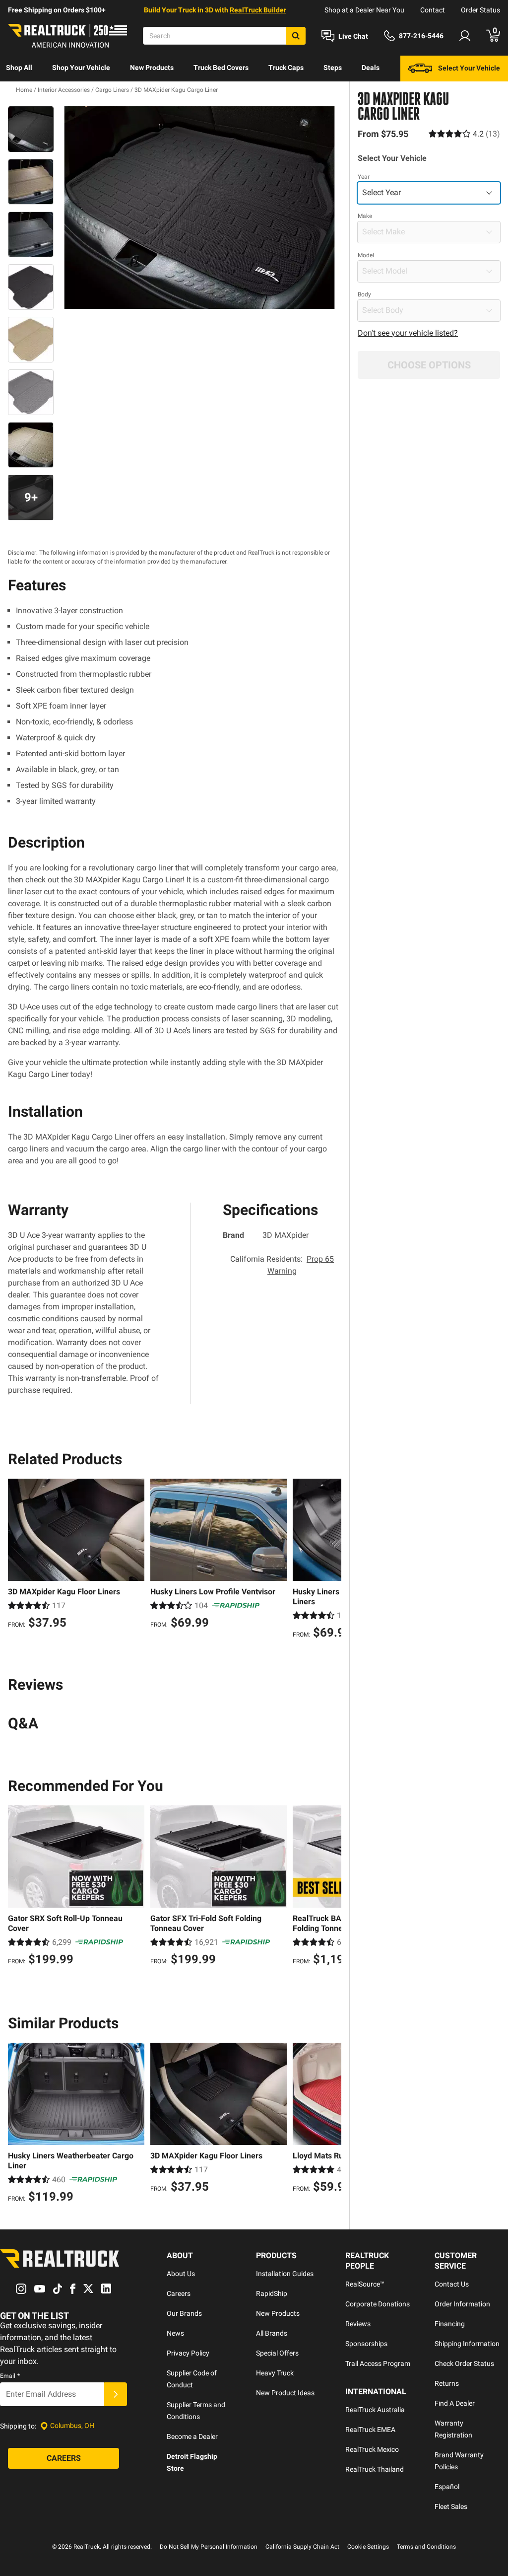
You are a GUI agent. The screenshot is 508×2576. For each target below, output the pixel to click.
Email (10, 2376)
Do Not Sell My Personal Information (209, 2547)
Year (364, 177)
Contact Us (452, 2284)
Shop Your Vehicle (81, 68)
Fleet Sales (451, 2506)
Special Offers (277, 2353)
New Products (152, 68)
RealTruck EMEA (370, 2430)
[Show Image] (31, 129)
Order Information (462, 2304)
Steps (333, 68)
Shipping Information (467, 2344)
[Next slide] (331, 1560)
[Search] (296, 36)
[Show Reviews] (464, 134)
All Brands (272, 2333)
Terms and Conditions (426, 2547)
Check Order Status (464, 2363)
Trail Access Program (378, 2363)
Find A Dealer (455, 2403)
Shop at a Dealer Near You (364, 10)
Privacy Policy (188, 2353)
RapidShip (272, 2293)
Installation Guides (285, 2274)
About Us (181, 2274)
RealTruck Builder (258, 10)
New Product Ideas (285, 2393)
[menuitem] (19, 69)
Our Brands (184, 2313)
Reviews (358, 2324)
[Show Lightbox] (199, 208)
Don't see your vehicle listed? (408, 333)
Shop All (19, 68)
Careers (179, 2293)
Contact (433, 10)
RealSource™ (365, 2284)
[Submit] (116, 2394)
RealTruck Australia (375, 2410)
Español (447, 2487)
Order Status (480, 10)
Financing (450, 2324)
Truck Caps (286, 68)
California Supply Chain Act (302, 2547)
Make (365, 216)
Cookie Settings (368, 2547)
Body (364, 294)
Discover (20, 93)
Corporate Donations (378, 2304)
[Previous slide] (18, 1560)
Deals (371, 68)
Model (366, 255)
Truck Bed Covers (221, 68)
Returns (447, 2383)
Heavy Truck (275, 2373)
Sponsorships (366, 2344)
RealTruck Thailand (375, 2469)
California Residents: (282, 1265)
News (175, 2333)
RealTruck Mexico (372, 2449)
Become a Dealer (192, 2436)
